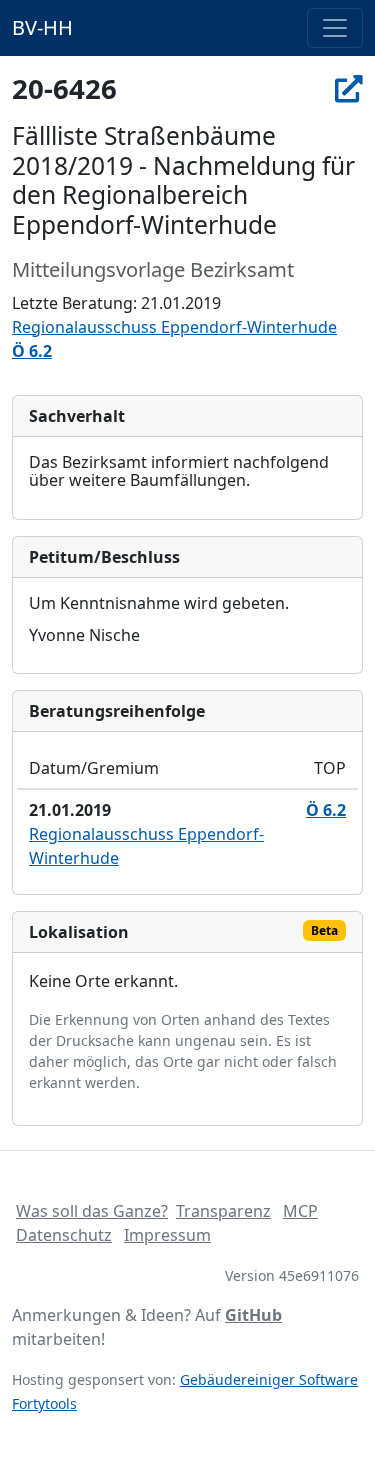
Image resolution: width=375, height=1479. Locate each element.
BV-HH (42, 27)
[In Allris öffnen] (349, 88)
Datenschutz (64, 1235)
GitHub (253, 1315)
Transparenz (223, 1211)
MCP (300, 1211)
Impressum (167, 1235)
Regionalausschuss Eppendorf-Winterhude (174, 327)
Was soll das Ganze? (92, 1211)
